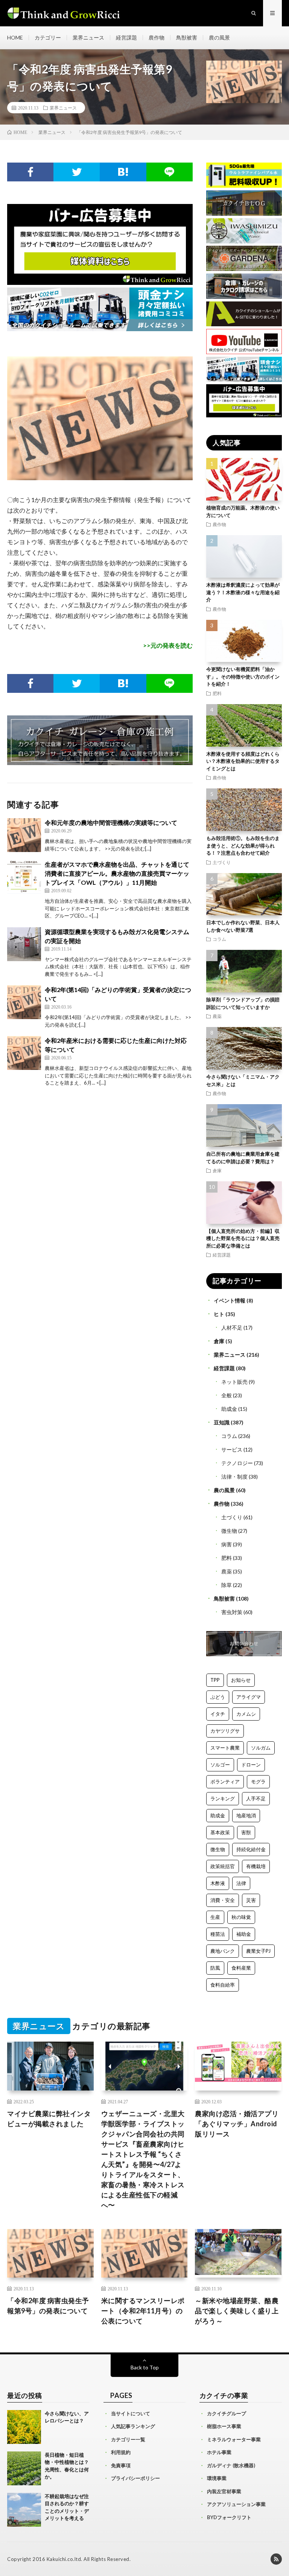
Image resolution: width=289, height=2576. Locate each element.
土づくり (222, 862)
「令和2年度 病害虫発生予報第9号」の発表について (48, 2306)
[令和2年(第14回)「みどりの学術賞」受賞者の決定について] (24, 1002)
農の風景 (219, 37)
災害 (251, 1900)
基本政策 (220, 1832)
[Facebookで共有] (30, 172)
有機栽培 (256, 1866)
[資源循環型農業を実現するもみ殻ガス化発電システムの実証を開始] (24, 944)
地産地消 (246, 1815)
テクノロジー (237, 1463)
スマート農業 (225, 1748)
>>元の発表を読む (168, 645)
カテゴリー (48, 37)
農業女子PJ (258, 1951)
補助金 (244, 1934)
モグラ (258, 1782)
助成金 (229, 1409)
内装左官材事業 (224, 2491)
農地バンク (223, 1951)
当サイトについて (131, 2413)
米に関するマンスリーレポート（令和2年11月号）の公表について (143, 2311)
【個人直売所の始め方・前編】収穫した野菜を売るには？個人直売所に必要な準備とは (243, 1238)
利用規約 (121, 2452)
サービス (232, 1449)
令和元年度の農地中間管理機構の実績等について (111, 822)
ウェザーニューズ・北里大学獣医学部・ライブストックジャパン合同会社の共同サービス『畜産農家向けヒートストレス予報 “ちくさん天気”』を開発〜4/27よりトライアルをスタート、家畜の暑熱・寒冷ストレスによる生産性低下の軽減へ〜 (143, 2159)
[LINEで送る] (170, 172)
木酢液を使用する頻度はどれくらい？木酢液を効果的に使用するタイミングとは (243, 761)
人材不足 (232, 1328)
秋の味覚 (241, 1917)
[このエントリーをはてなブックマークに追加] (123, 172)
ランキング (223, 1798)
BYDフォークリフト (229, 2517)
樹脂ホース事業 (224, 2426)
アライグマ (249, 1697)
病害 (227, 1544)
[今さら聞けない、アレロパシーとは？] (24, 2427)
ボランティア (225, 1782)
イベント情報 (230, 1300)
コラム (219, 939)
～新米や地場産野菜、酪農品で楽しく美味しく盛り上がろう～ (237, 2311)
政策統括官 (223, 1866)
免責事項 (121, 2465)
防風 (215, 1968)
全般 (227, 1395)
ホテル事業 (219, 2452)
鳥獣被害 (187, 37)
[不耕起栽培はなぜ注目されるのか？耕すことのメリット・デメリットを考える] (24, 2510)
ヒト (219, 1314)
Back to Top (145, 2367)
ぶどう (218, 1697)
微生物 (229, 1531)
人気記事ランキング (133, 2426)
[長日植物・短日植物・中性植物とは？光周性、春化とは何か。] (24, 2468)
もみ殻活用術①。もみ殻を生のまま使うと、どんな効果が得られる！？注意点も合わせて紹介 (243, 845)
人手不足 (256, 1798)
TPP (215, 1680)
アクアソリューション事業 (236, 2504)
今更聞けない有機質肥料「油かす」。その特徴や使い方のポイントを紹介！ (243, 676)
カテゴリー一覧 (128, 2439)
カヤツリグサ (225, 1731)
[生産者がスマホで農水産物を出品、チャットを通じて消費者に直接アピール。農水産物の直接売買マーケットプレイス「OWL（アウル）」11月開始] (24, 877)
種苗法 (218, 1934)
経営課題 (126, 37)
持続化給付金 (251, 1849)
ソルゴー (220, 1765)
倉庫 (217, 1170)
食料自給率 (223, 1985)
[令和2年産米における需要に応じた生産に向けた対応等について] (24, 1053)
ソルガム (261, 1748)
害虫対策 (232, 1612)
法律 (241, 1883)
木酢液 (218, 1883)
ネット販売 (234, 1382)
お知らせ (241, 1680)
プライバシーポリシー (135, 2478)
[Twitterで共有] (77, 172)
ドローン (251, 1765)
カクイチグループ (227, 2413)
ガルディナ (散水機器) (231, 2465)
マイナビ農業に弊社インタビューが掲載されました (49, 2119)
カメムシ (246, 1714)
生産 (215, 1917)
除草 (227, 1585)
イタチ (218, 1714)
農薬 (217, 1016)
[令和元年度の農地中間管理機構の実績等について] (24, 835)
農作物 (157, 37)
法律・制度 (234, 1477)
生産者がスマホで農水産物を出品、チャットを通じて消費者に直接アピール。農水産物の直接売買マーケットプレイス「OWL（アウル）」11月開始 (117, 873)
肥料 (217, 693)
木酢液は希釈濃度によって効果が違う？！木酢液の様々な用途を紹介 (243, 592)
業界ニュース (88, 37)
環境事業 (217, 2478)
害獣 (246, 1832)
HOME (15, 37)
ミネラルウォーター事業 (234, 2439)
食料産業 (241, 1968)
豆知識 (222, 1422)
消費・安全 (223, 1900)
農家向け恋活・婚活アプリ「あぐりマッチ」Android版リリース (237, 2124)
